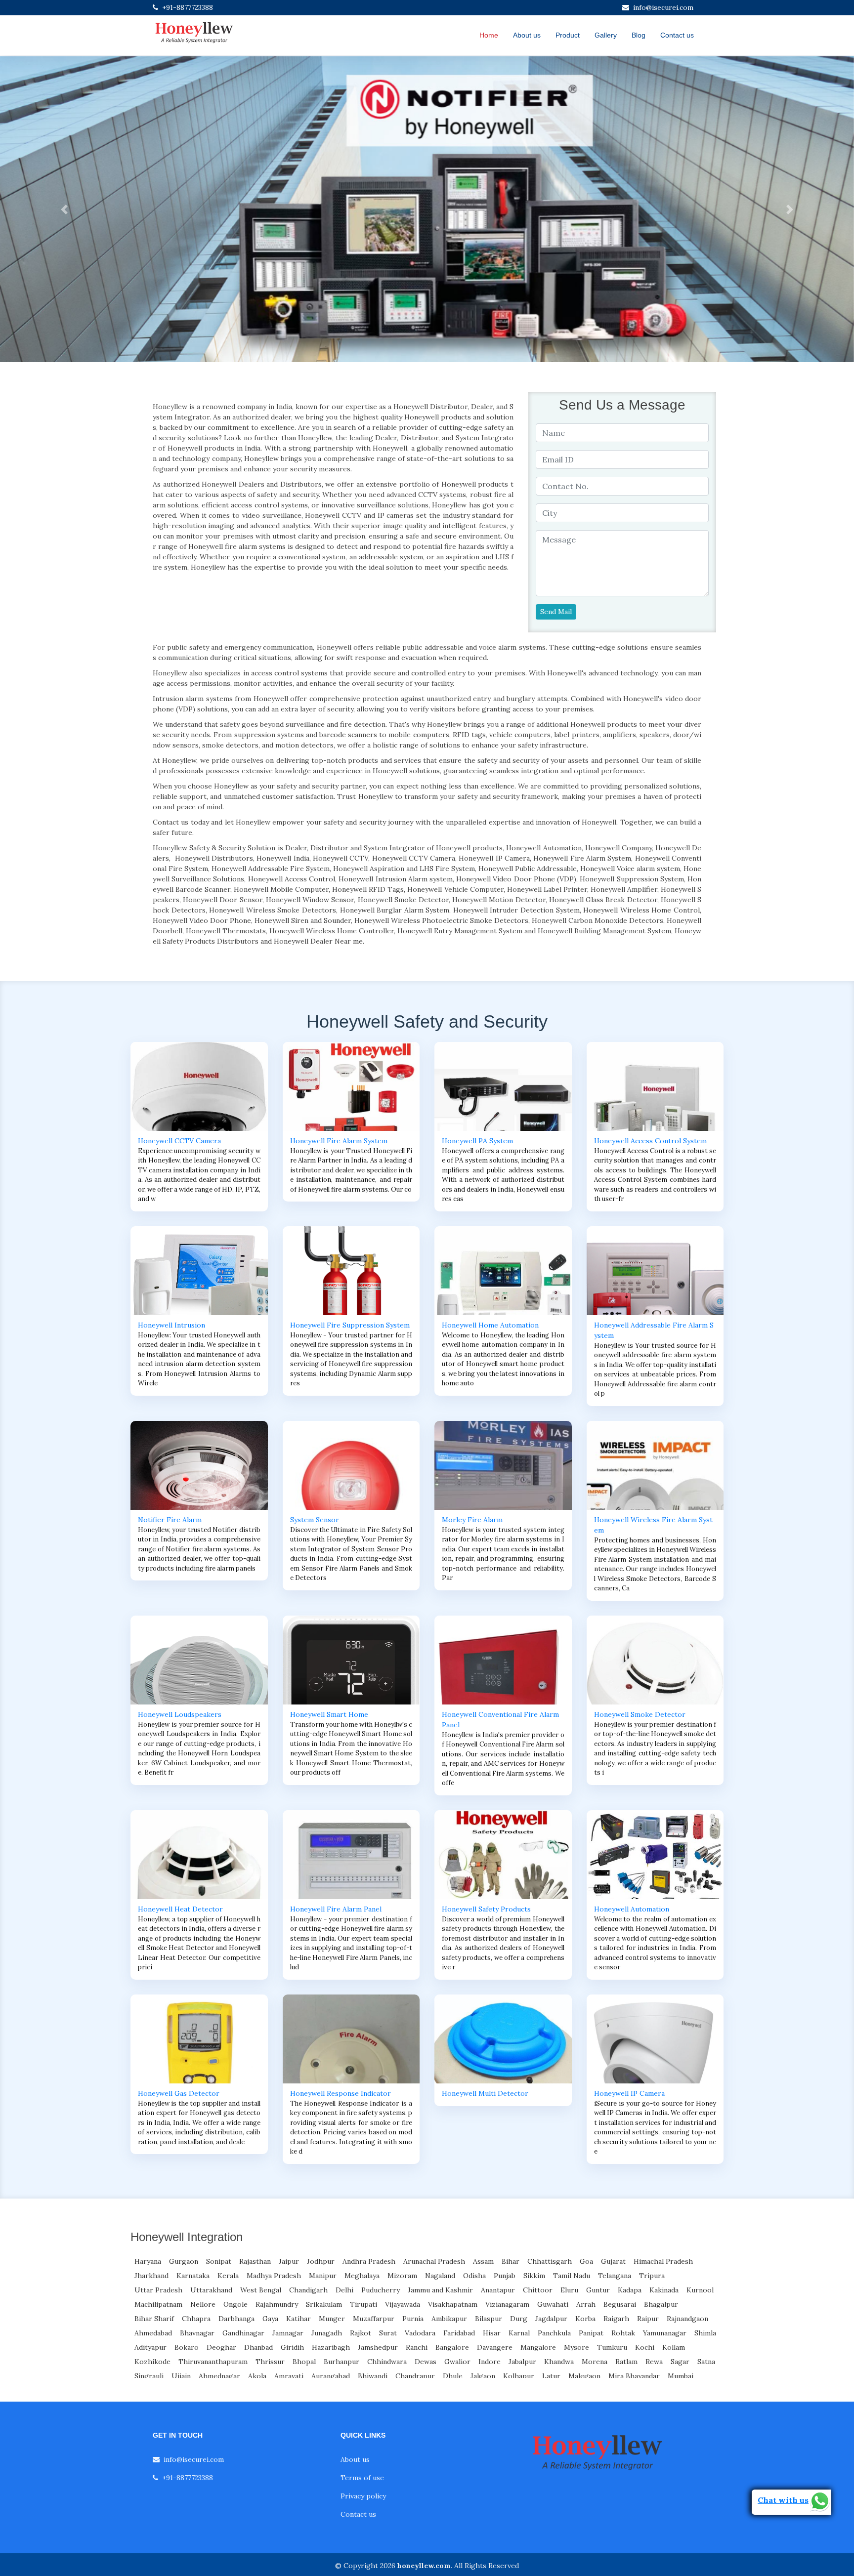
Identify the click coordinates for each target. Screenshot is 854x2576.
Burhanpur (342, 2362)
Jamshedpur (378, 2347)
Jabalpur (522, 2362)
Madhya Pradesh (274, 2276)
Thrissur (270, 2362)
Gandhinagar (243, 2333)
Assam (483, 2261)
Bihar (511, 2261)
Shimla (705, 2333)
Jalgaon (483, 2376)
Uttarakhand (211, 2290)
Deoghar (221, 2347)
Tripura (652, 2276)
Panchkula (554, 2333)
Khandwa (559, 2362)
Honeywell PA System (477, 1141)
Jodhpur (321, 2261)
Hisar (492, 2333)
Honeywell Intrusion (171, 1325)
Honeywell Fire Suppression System (350, 1325)
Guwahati (553, 2304)
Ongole (235, 2304)
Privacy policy (363, 2496)
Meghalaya (362, 2276)
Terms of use (362, 2478)
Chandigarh (308, 2290)
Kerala (228, 2276)
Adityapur (150, 2347)
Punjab (505, 2276)
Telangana (615, 2276)
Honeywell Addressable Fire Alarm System (654, 1330)
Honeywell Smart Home (329, 1714)
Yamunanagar (665, 2333)
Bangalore (452, 2347)
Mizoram (402, 2276)
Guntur (598, 2290)
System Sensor (315, 1520)
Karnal (519, 2333)
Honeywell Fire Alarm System (339, 1141)
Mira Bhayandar (634, 2376)
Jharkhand (151, 2276)
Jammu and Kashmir (440, 2290)
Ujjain (181, 2376)
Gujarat (613, 2261)
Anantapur (498, 2290)
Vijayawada (403, 2304)
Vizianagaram (507, 2304)
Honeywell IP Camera (629, 2093)
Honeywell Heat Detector (180, 1909)
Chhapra (196, 2319)
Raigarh (616, 2319)
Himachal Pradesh (663, 2261)
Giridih (292, 2347)
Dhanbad (258, 2347)
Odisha (474, 2276)
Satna (706, 2362)
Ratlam (626, 2362)
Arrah (586, 2304)
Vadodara (420, 2333)
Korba (585, 2319)
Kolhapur (519, 2376)
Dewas (426, 2362)
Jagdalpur (551, 2319)
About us (527, 35)
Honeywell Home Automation (490, 1325)
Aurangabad (331, 2376)
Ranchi (417, 2347)
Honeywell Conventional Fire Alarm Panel (500, 1720)
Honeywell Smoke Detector (640, 1714)
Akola (257, 2376)
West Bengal (261, 2290)
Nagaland (440, 2276)
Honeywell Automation (632, 1909)
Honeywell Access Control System (650, 1141)
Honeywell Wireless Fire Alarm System (653, 1525)
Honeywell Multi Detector (485, 2093)
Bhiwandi (373, 2376)
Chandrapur (415, 2376)
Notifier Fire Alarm (170, 1520)
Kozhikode (152, 2362)
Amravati (289, 2376)
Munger (332, 2319)
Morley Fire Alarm (472, 1520)
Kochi (645, 2347)
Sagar (680, 2362)
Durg (519, 2319)
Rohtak (623, 2333)
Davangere (495, 2347)
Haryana (148, 2261)
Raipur (648, 2319)
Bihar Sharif (154, 2319)
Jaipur (289, 2261)
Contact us (677, 35)
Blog (639, 35)
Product (568, 35)
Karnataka (193, 2276)
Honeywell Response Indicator (341, 2093)
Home (489, 35)
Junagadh (327, 2333)
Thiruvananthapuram (213, 2362)
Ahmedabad (153, 2333)
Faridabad (459, 2333)
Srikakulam (324, 2304)
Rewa (654, 2362)
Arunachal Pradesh (434, 2261)
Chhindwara (387, 2362)
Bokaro (187, 2347)
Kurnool (700, 2290)
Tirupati (363, 2304)
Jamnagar (288, 2333)
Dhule (453, 2376)
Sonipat (219, 2261)
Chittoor (538, 2290)
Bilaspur (489, 2319)
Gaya (270, 2319)
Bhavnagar (197, 2333)
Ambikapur (449, 2319)
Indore (490, 2362)
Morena (595, 2362)
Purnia (413, 2319)
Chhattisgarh (550, 2261)
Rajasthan (255, 2261)
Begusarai (620, 2304)
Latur (551, 2376)
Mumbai (681, 2376)
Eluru (569, 2290)
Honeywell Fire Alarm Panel (336, 1909)
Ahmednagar (219, 2376)
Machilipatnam (158, 2304)
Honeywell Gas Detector (179, 2093)
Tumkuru (612, 2347)
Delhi (344, 2290)
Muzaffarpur (374, 2319)
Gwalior (457, 2362)
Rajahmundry (277, 2304)
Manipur (323, 2276)
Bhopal (304, 2362)
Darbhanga (236, 2319)
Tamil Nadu (572, 2276)
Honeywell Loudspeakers (180, 1714)
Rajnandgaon (687, 2319)
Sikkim (534, 2276)
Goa (586, 2261)
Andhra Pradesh (369, 2261)
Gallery (606, 35)
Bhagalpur (661, 2304)
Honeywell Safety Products (486, 1909)
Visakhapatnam (453, 2304)
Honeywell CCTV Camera (179, 1141)
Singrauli (149, 2376)
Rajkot (361, 2333)
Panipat (591, 2333)
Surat (388, 2333)
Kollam (674, 2347)
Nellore (203, 2304)
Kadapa (630, 2290)
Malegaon (584, 2376)
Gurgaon (184, 2261)
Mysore (576, 2347)
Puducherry (381, 2290)
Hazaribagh (331, 2347)
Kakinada (664, 2290)
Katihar (299, 2319)
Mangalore (538, 2347)
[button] (64, 209)
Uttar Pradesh (158, 2290)
